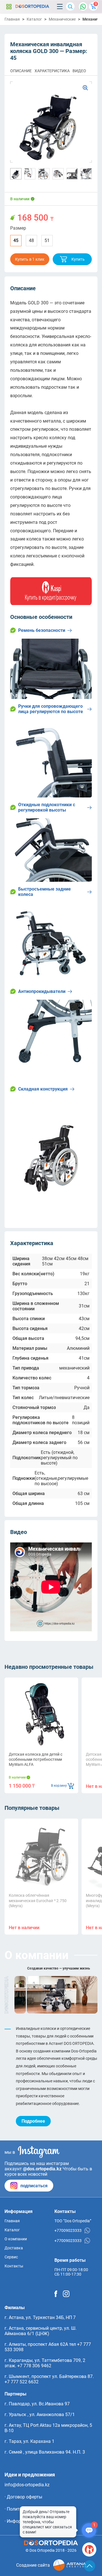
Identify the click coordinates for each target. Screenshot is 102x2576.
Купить (78, 259)
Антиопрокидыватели (42, 991)
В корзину (59, 1786)
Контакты (14, 2266)
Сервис (11, 2257)
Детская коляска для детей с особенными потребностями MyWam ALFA (36, 1759)
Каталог (9, 6)
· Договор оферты (23, 2497)
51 (47, 240)
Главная (12, 19)
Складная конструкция (43, 1089)
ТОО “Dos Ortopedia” (73, 2221)
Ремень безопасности (42, 630)
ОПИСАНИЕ (21, 71)
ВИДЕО (79, 71)
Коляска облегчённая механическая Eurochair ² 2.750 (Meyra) (38, 1900)
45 (16, 240)
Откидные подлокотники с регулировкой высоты (47, 807)
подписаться (34, 2186)
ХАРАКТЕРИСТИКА (52, 71)
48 (31, 240)
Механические (62, 19)
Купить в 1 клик (30, 259)
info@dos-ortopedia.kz (27, 2485)
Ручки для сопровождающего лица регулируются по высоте (51, 709)
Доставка (14, 2248)
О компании (16, 2239)
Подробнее (33, 2121)
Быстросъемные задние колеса (44, 892)
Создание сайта (33, 2565)
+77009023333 (68, 2230)
